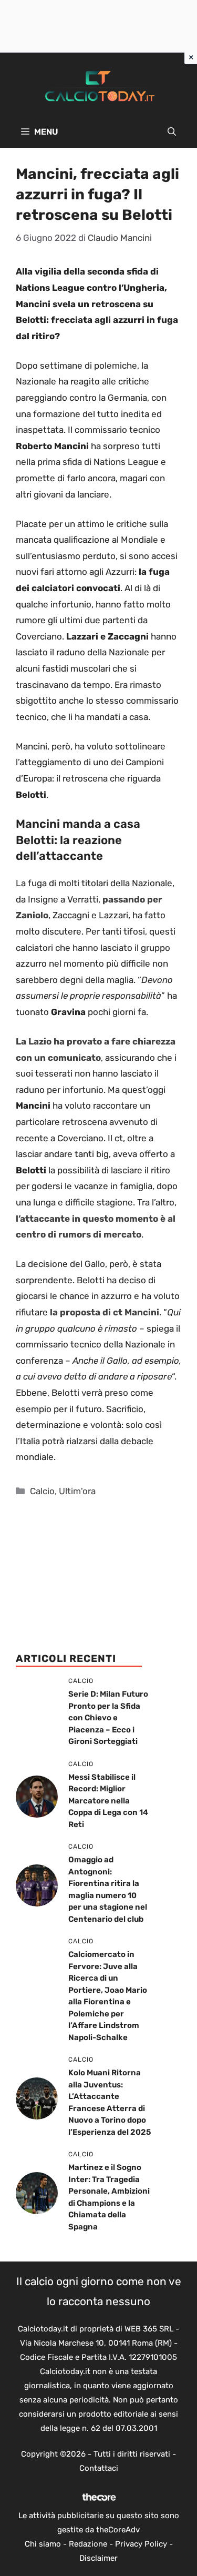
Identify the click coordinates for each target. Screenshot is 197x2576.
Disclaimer (98, 2558)
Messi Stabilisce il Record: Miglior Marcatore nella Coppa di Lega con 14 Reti (108, 1801)
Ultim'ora (77, 1491)
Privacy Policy (141, 2544)
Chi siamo (43, 2544)
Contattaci (99, 2468)
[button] (172, 132)
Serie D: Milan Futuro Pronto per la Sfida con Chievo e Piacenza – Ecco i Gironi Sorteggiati (108, 1718)
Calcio (42, 1491)
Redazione (88, 2544)
